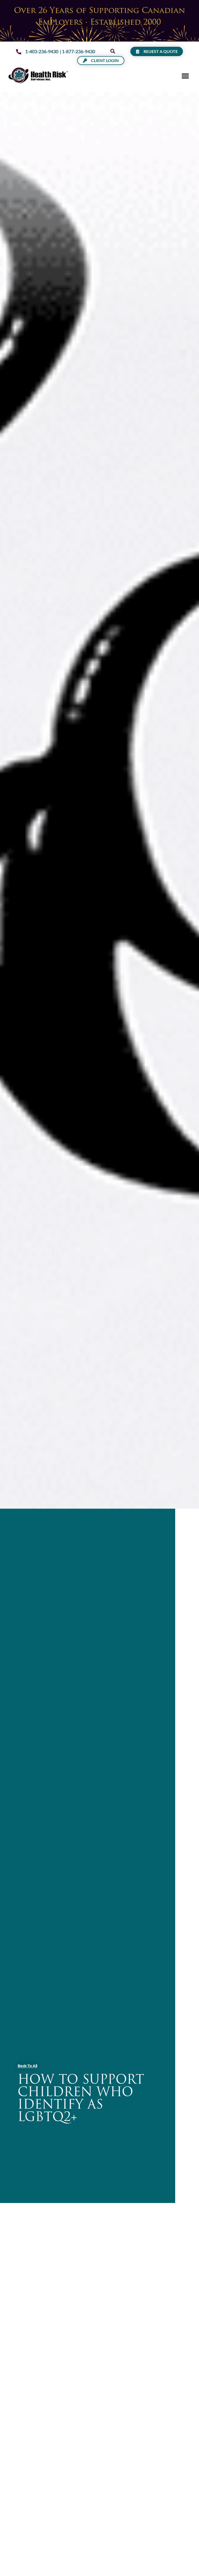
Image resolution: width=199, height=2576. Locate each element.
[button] (113, 51)
